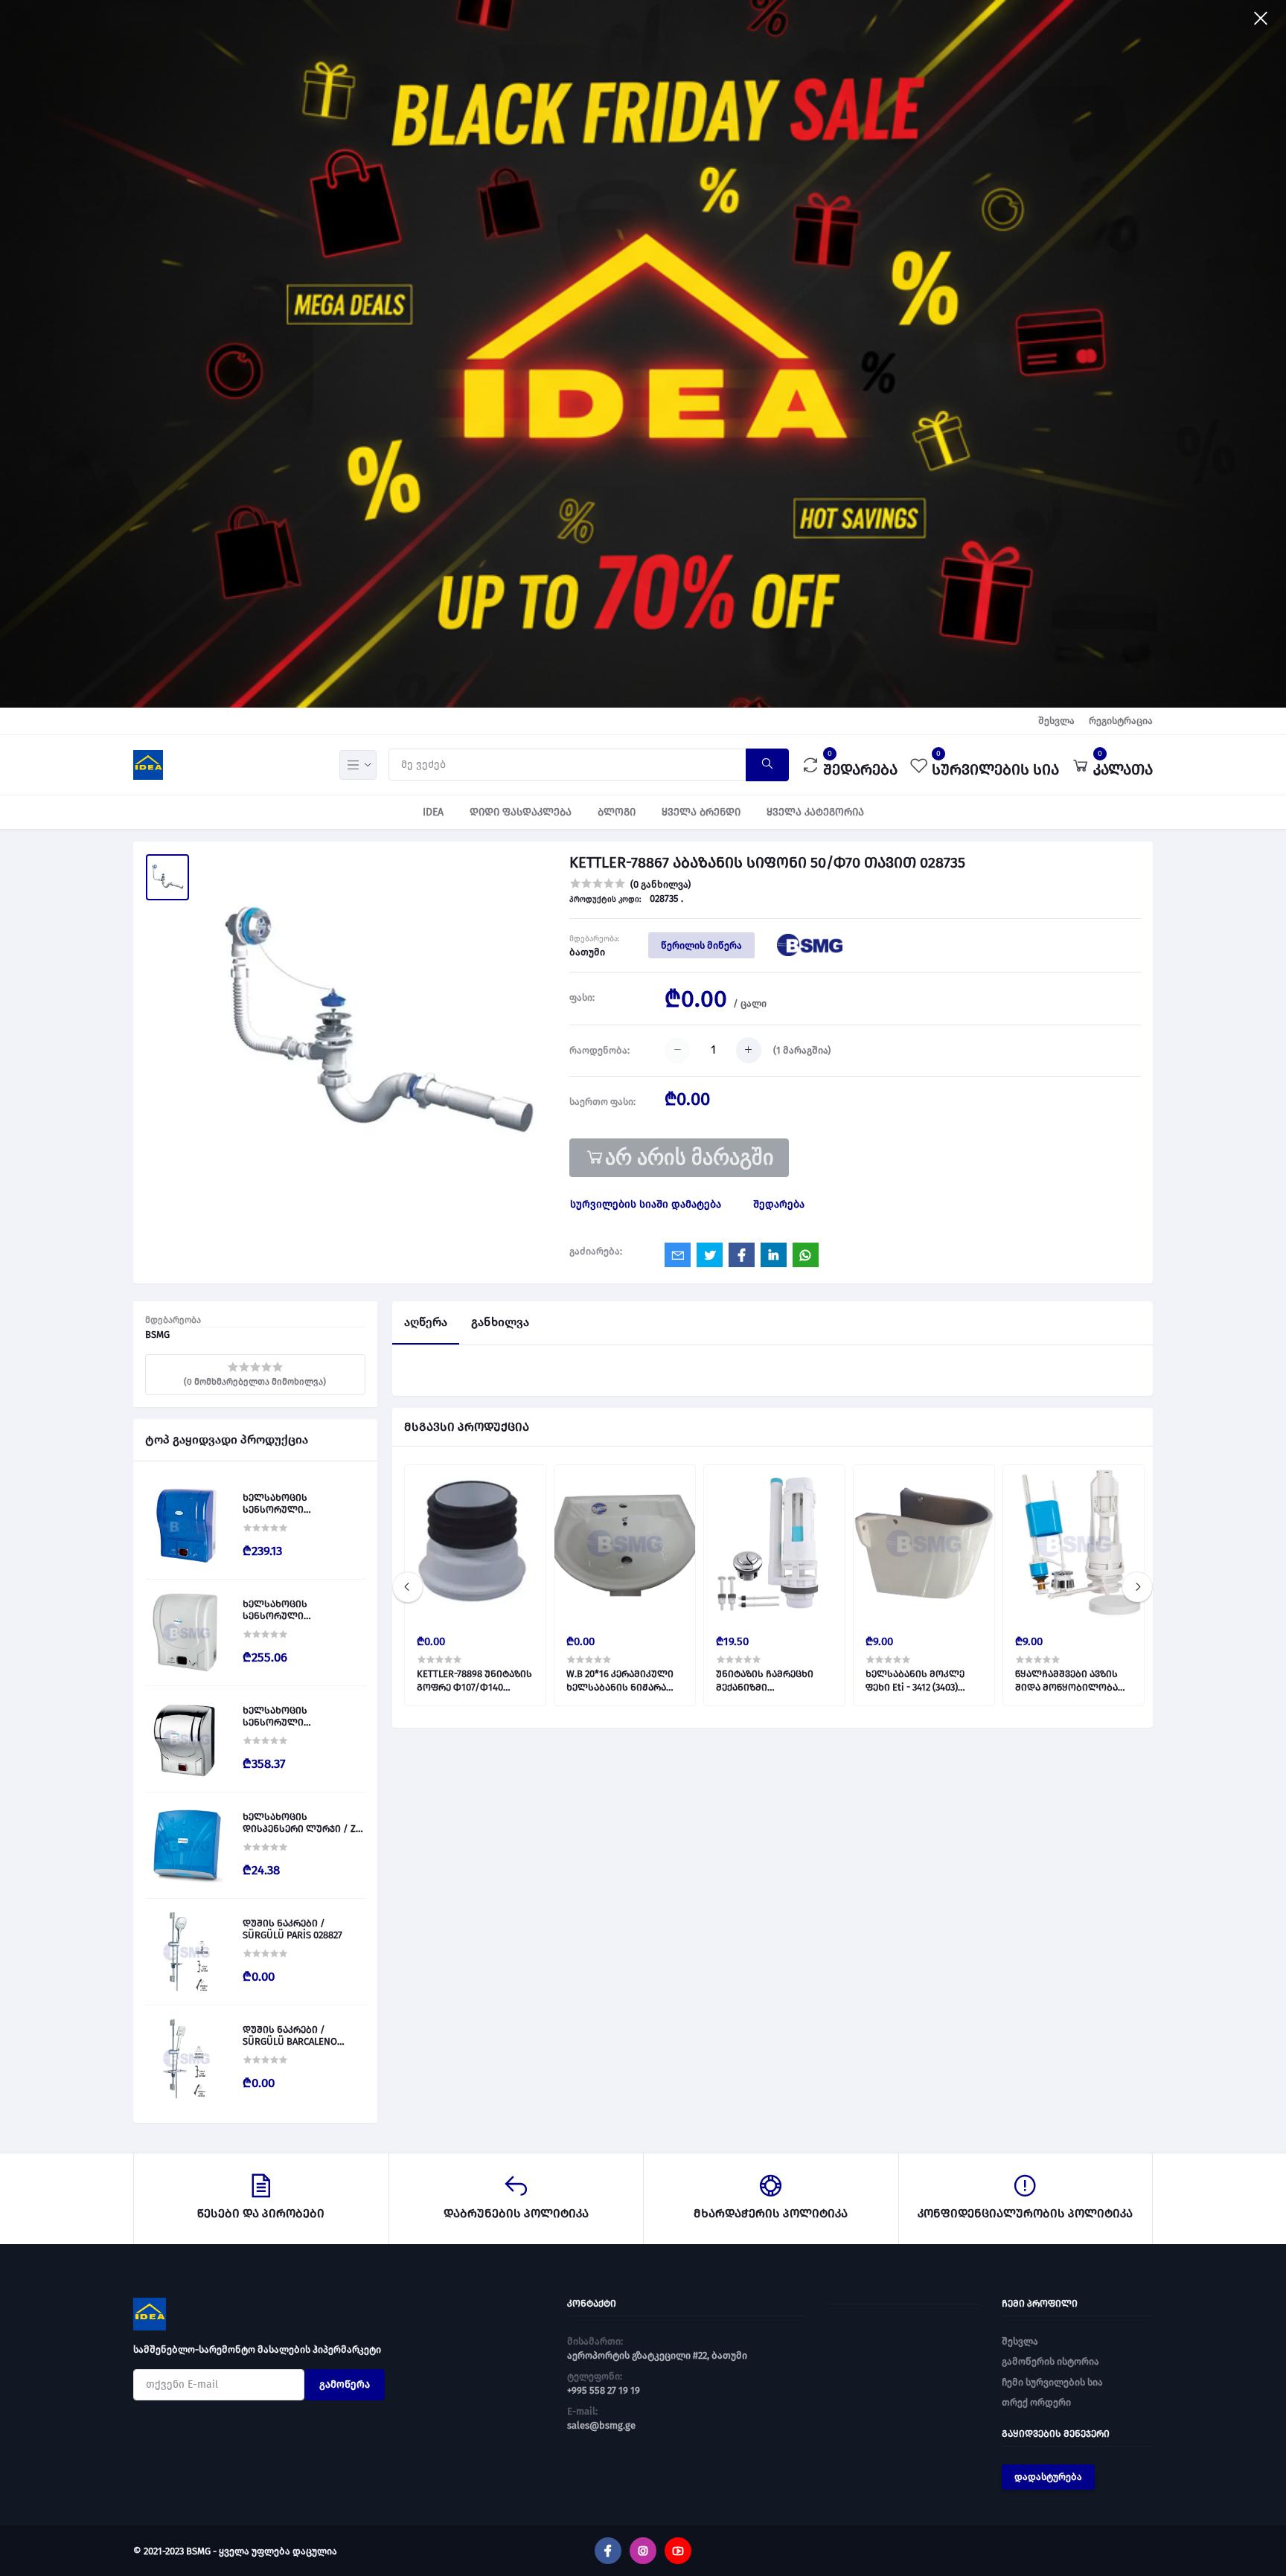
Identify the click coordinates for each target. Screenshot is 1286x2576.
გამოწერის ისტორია (1050, 2361)
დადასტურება (1048, 2477)
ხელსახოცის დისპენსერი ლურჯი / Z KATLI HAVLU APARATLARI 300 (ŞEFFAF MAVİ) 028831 (299, 1823)
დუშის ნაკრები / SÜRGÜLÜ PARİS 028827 (292, 1929)
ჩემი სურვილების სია (1052, 2382)
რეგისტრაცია (1121, 721)
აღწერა (426, 1322)
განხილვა (500, 1322)
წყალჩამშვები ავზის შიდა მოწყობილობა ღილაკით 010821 (1066, 1681)
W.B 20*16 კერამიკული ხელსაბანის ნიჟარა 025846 (620, 1681)
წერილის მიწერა (701, 945)
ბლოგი (617, 812)
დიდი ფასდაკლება (521, 812)
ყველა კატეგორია (815, 812)
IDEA (433, 812)
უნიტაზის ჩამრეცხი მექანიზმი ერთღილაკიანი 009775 (771, 1681)
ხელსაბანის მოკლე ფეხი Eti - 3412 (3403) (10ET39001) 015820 (915, 1681)
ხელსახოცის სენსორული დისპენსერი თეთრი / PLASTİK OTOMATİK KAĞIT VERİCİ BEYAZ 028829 (297, 1610)
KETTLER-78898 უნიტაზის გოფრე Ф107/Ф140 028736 (474, 1681)
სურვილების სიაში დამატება (646, 1204)
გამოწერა (345, 2384)
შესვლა (1056, 721)
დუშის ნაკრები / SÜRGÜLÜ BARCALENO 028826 (290, 2035)
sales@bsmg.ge (601, 2425)
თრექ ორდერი (1036, 2402)
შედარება (779, 1204)
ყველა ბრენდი (701, 812)
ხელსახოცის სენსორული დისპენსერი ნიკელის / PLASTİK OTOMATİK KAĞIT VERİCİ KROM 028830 (300, 1716)
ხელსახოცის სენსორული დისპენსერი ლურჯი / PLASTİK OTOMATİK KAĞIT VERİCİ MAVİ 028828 (297, 1503)
